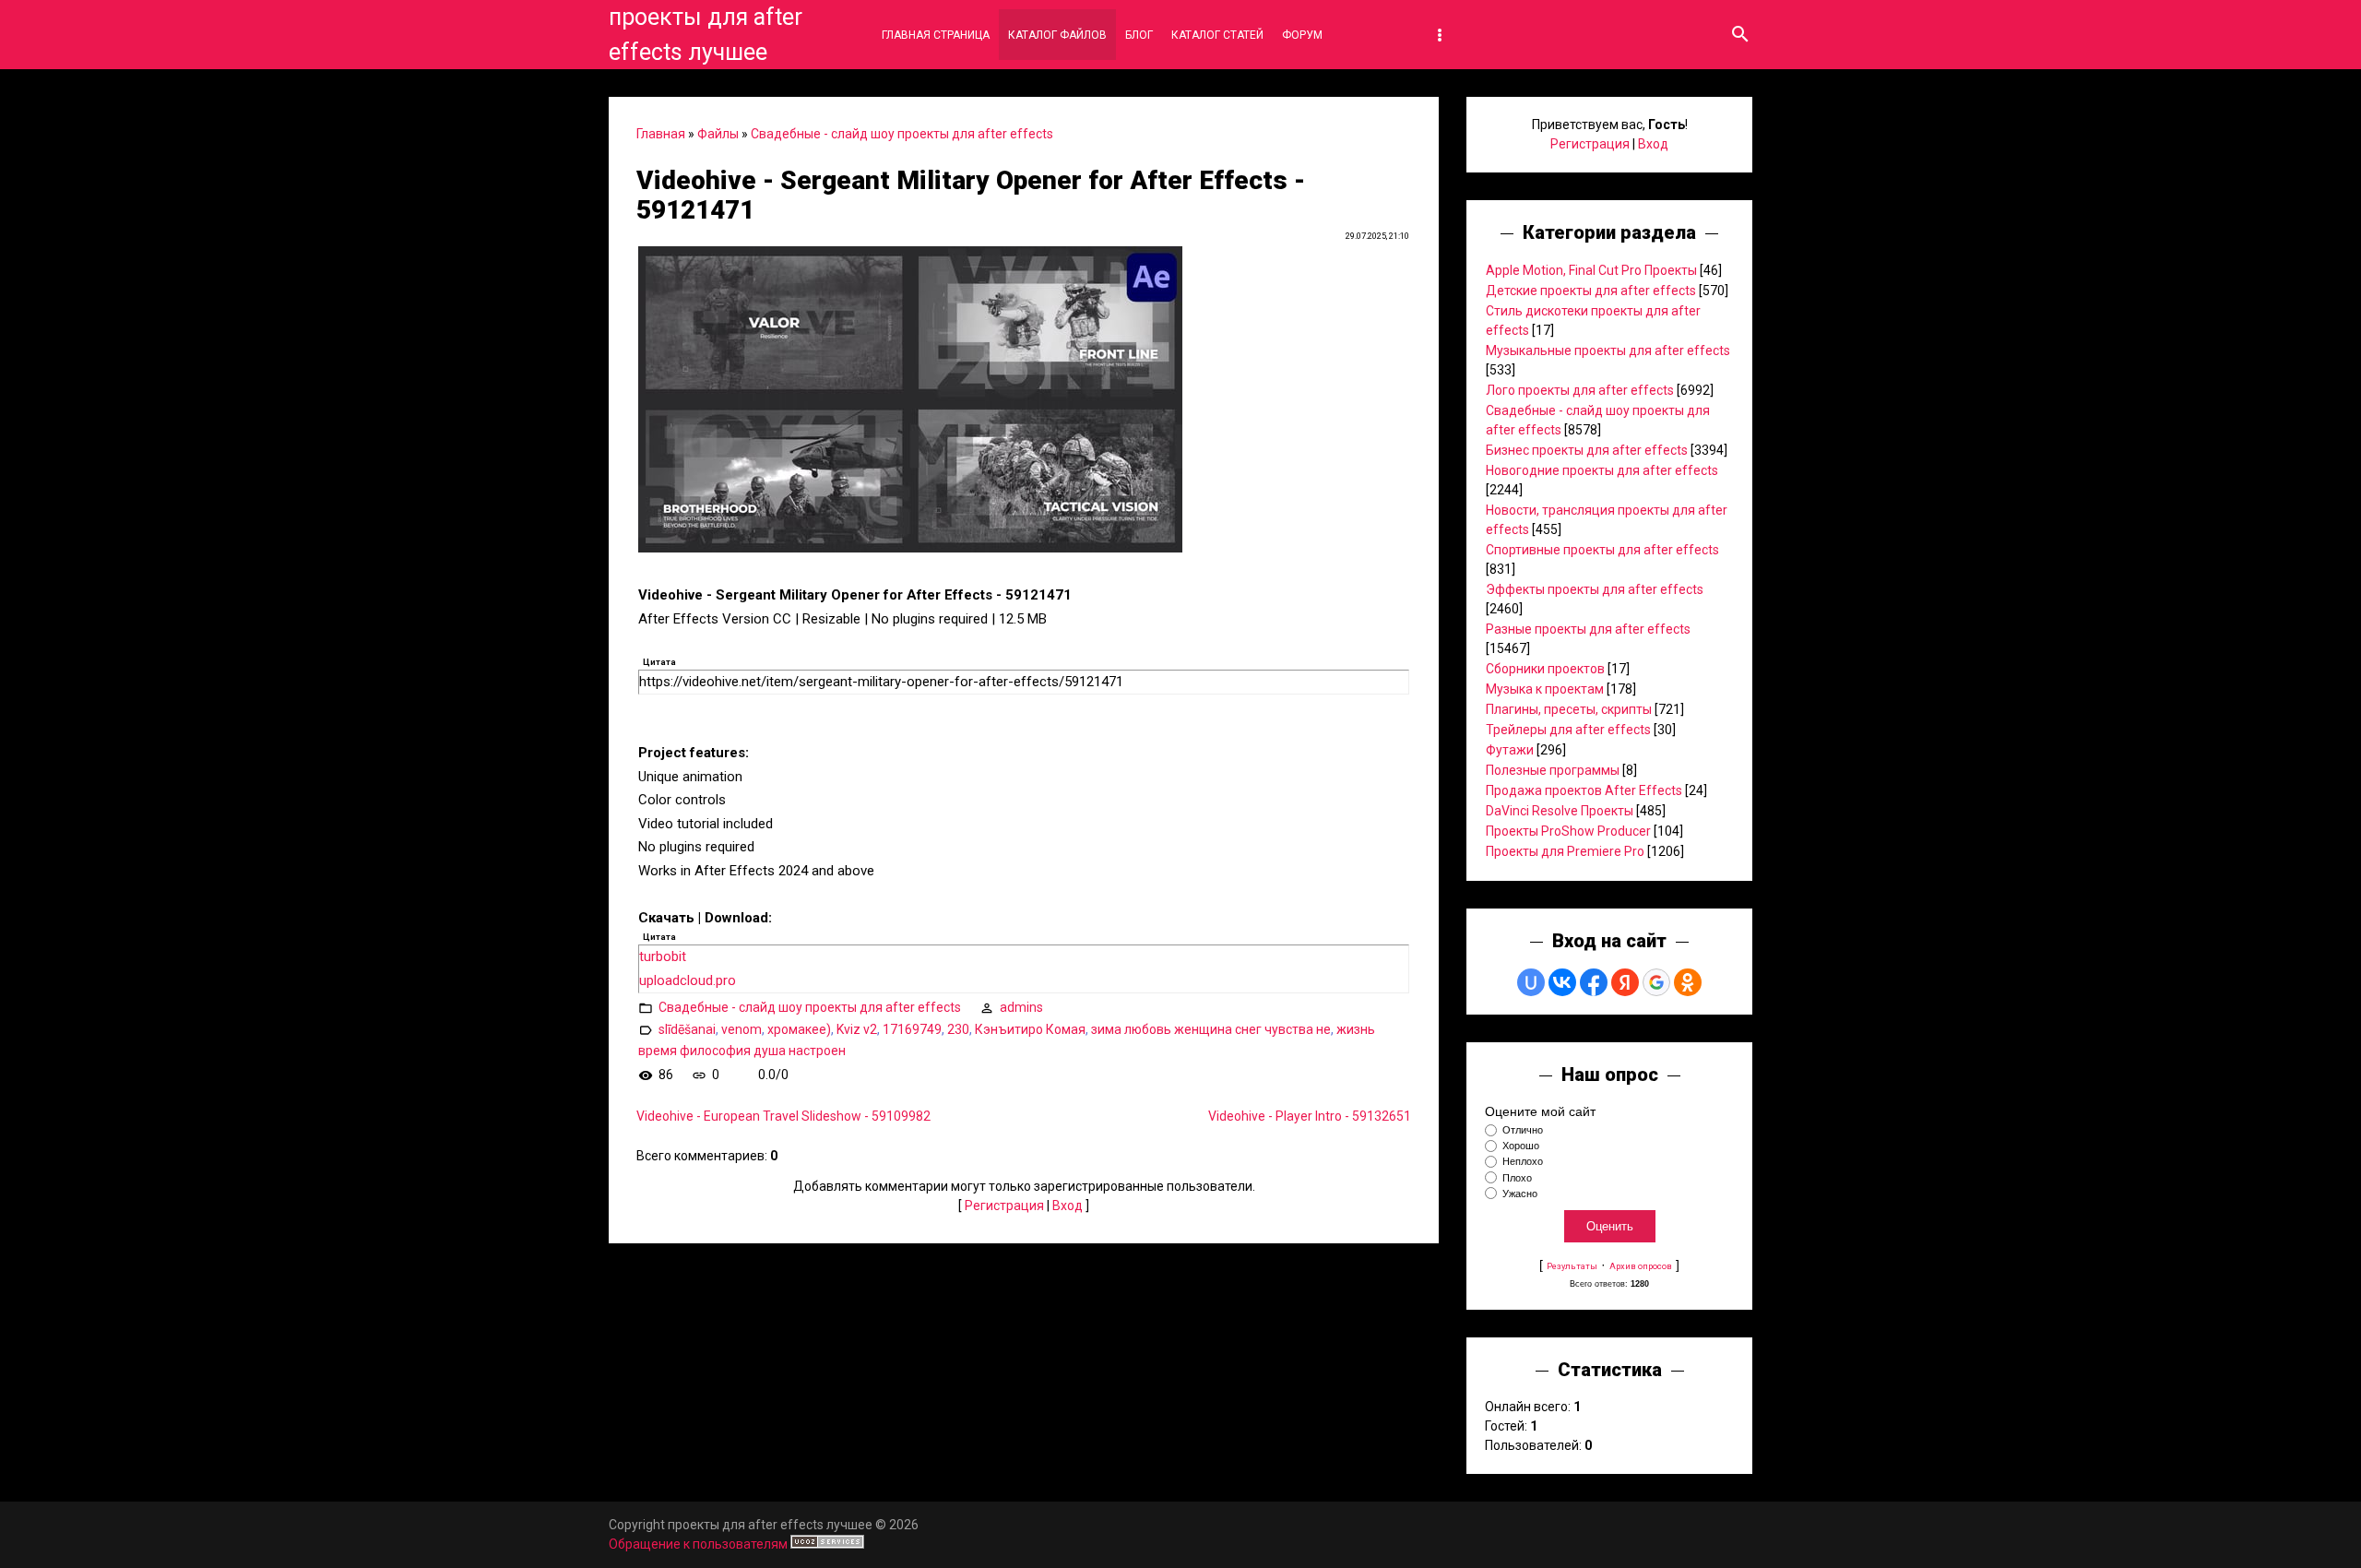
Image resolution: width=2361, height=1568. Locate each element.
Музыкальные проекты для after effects (1608, 350)
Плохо (1517, 1178)
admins (1021, 1007)
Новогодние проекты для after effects (1602, 470)
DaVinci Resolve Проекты (1560, 811)
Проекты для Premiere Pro (1565, 851)
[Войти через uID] (1531, 982)
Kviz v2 (857, 1029)
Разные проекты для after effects (1588, 629)
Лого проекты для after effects (1580, 390)
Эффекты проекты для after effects (1595, 589)
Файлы (718, 134)
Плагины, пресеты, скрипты (1569, 709)
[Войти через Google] (1656, 982)
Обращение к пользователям (698, 1544)
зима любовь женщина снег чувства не (1211, 1029)
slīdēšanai (687, 1029)
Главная (661, 134)
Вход (1068, 1206)
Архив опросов (1641, 1266)
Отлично (1523, 1130)
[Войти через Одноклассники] (1688, 982)
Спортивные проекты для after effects (1602, 550)
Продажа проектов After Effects (1584, 790)
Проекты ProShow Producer (1568, 831)
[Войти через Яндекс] (1625, 982)
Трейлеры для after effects (1568, 730)
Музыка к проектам (1545, 689)
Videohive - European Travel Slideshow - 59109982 (783, 1116)
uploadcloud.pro (688, 980)
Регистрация (1004, 1206)
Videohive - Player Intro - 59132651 (1310, 1116)
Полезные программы (1553, 770)
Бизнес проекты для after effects (1587, 450)
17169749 (912, 1029)
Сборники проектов (1545, 669)
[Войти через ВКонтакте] (1562, 982)
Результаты (1572, 1266)
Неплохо (1523, 1162)
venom (742, 1029)
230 (958, 1029)
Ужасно (1520, 1194)
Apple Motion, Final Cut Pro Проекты (1591, 270)
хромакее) (799, 1029)
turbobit (663, 956)
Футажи (1510, 750)
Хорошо (1521, 1146)
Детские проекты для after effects (1591, 291)
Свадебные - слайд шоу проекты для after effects (902, 134)
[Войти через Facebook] (1594, 982)
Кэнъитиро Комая (1030, 1029)
